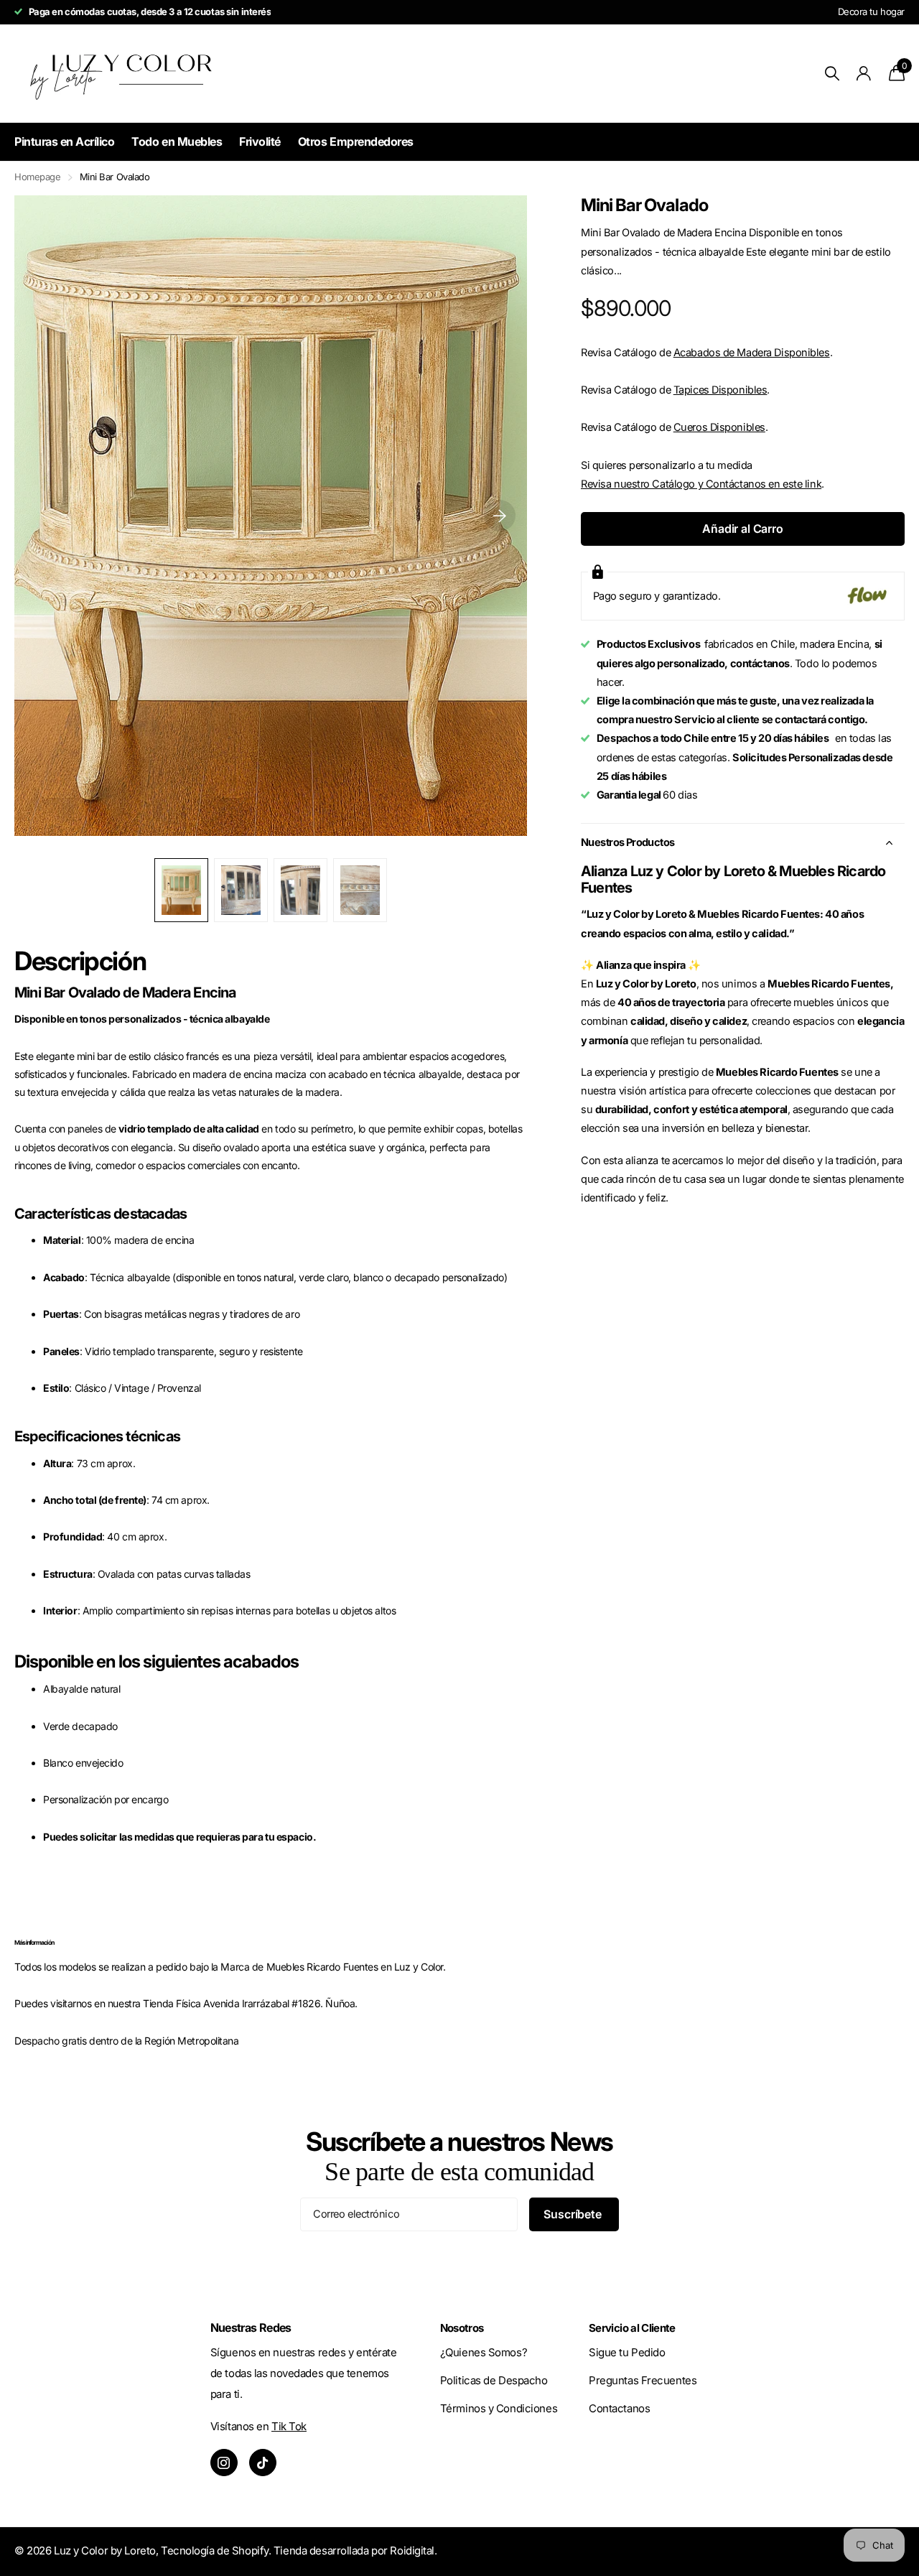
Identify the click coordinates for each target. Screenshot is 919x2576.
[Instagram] (224, 2463)
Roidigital (412, 2551)
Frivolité (260, 141)
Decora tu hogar (871, 11)
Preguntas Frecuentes (643, 2380)
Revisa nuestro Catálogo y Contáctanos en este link (701, 484)
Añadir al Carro (743, 529)
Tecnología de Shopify (215, 2551)
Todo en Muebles (177, 141)
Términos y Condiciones (499, 2408)
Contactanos (619, 2408)
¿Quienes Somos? (484, 2352)
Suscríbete (574, 2214)
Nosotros (462, 2328)
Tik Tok (289, 2426)
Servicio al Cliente (632, 2328)
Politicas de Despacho (494, 2380)
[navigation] (181, 890)
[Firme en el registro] (864, 74)
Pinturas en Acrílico (64, 141)
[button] (500, 516)
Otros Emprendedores (356, 141)
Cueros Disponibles (719, 427)
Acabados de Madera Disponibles (752, 353)
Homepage (38, 177)
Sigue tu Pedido (627, 2352)
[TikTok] (263, 2463)
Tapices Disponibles (720, 390)
